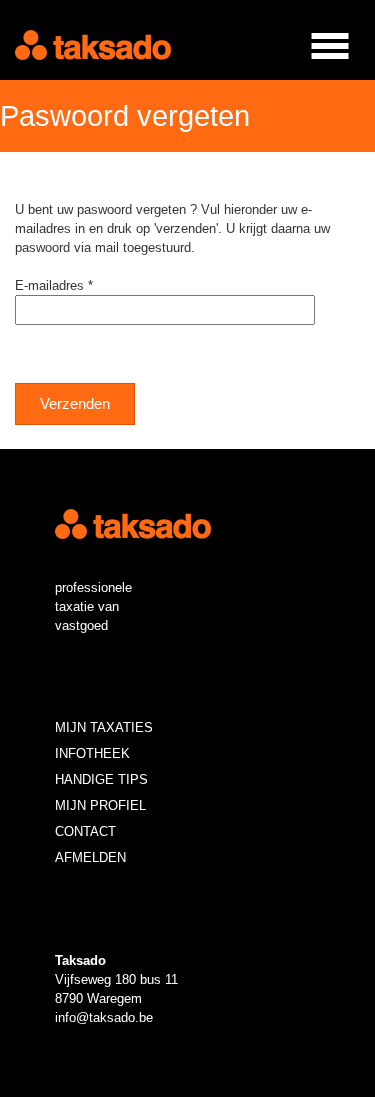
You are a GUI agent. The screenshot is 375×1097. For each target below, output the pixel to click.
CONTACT (85, 831)
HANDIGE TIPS (101, 779)
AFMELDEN (90, 857)
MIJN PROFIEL (100, 805)
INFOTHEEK (92, 753)
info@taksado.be (104, 1017)
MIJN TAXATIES (104, 727)
